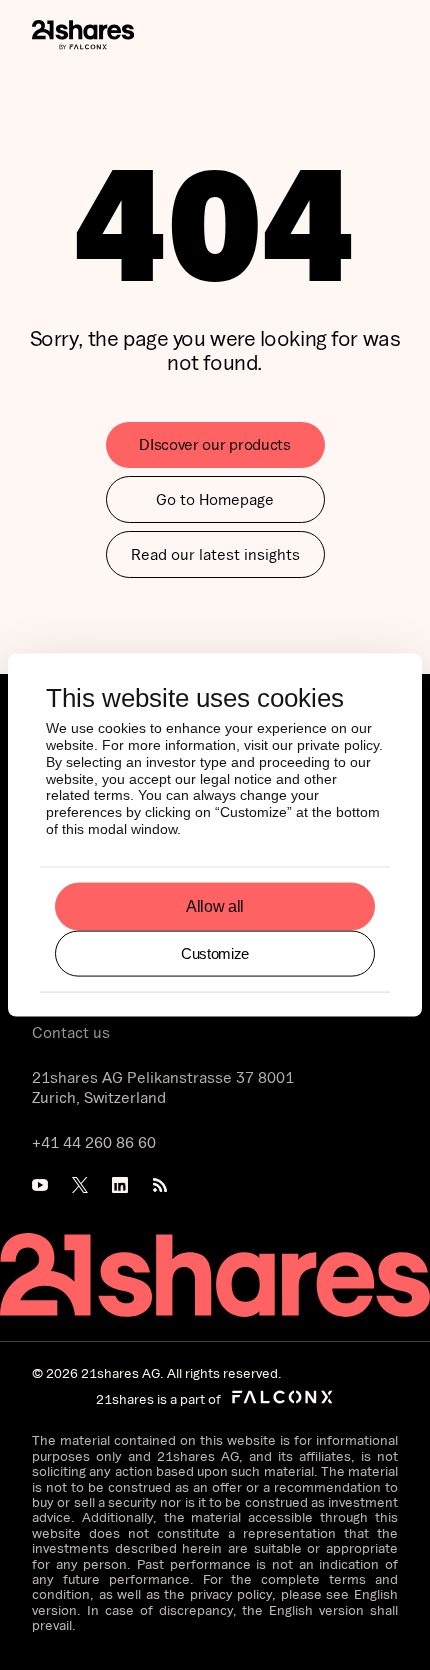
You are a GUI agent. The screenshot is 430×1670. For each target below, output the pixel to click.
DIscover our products (214, 444)
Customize (215, 952)
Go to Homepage (215, 499)
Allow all (215, 906)
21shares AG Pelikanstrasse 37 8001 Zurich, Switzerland (163, 1087)
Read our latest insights (215, 554)
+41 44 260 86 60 (94, 1142)
